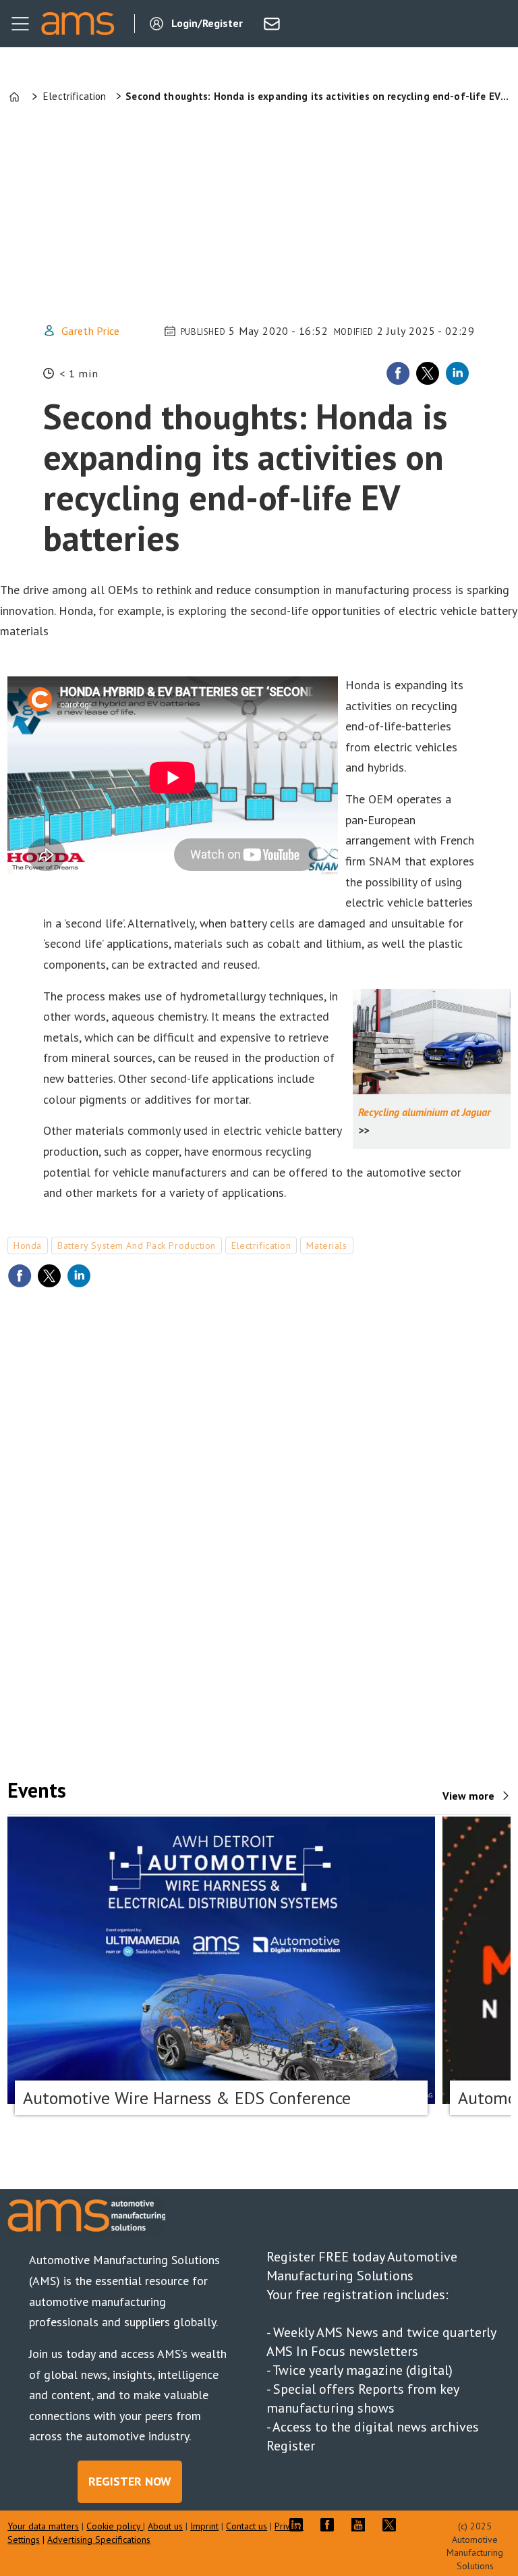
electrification (261, 1245)
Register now (130, 2481)
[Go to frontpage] (78, 24)
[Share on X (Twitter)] (428, 373)
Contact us (247, 2526)
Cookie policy (115, 2526)
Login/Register (207, 23)
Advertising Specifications (99, 2540)
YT (362, 2525)
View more (468, 1796)
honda (28, 1245)
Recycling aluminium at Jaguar (425, 1112)
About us (165, 2526)
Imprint (204, 2526)
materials (326, 1245)
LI (299, 2525)
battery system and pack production (137, 1245)
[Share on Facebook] (398, 373)
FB (330, 2525)
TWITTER (393, 2525)
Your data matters (43, 2526)
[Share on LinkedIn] (457, 373)
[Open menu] (20, 24)
